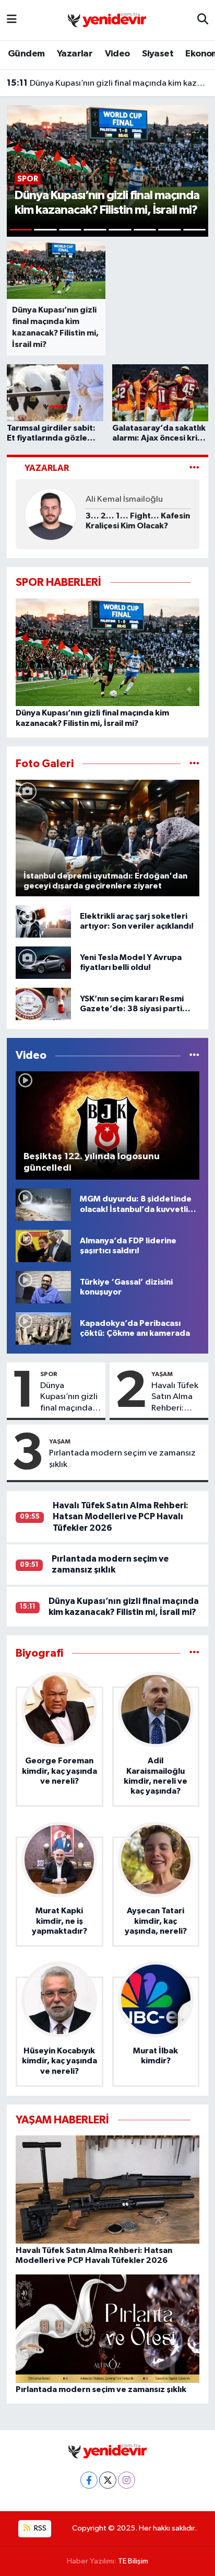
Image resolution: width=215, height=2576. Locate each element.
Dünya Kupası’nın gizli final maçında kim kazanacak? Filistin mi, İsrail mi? (108, 83)
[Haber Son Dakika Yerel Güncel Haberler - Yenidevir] (107, 20)
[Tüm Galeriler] (194, 764)
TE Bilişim (133, 2561)
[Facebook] (89, 2480)
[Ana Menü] (12, 20)
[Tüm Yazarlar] (194, 468)
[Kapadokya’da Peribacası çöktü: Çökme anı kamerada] (43, 1328)
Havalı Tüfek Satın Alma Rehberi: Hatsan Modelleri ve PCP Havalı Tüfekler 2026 (176, 1397)
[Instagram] (127, 2480)
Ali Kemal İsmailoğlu (124, 499)
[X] (108, 2480)
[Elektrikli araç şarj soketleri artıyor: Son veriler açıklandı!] (43, 921)
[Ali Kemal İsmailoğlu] (51, 514)
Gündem (26, 54)
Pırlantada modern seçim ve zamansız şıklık (122, 1459)
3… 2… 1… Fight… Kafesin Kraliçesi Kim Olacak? (138, 521)
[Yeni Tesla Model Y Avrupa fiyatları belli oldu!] (43, 962)
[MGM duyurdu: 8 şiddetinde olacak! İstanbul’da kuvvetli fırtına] (43, 1204)
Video (117, 54)
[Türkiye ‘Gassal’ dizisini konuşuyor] (43, 1287)
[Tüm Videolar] (194, 1055)
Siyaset (158, 54)
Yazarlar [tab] (47, 468)
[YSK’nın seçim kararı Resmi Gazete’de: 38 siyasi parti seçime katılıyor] (43, 1004)
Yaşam (162, 1374)
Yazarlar (75, 54)
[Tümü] (194, 1653)
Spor (49, 1374)
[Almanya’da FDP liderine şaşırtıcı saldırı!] (43, 1246)
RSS (39, 2528)
